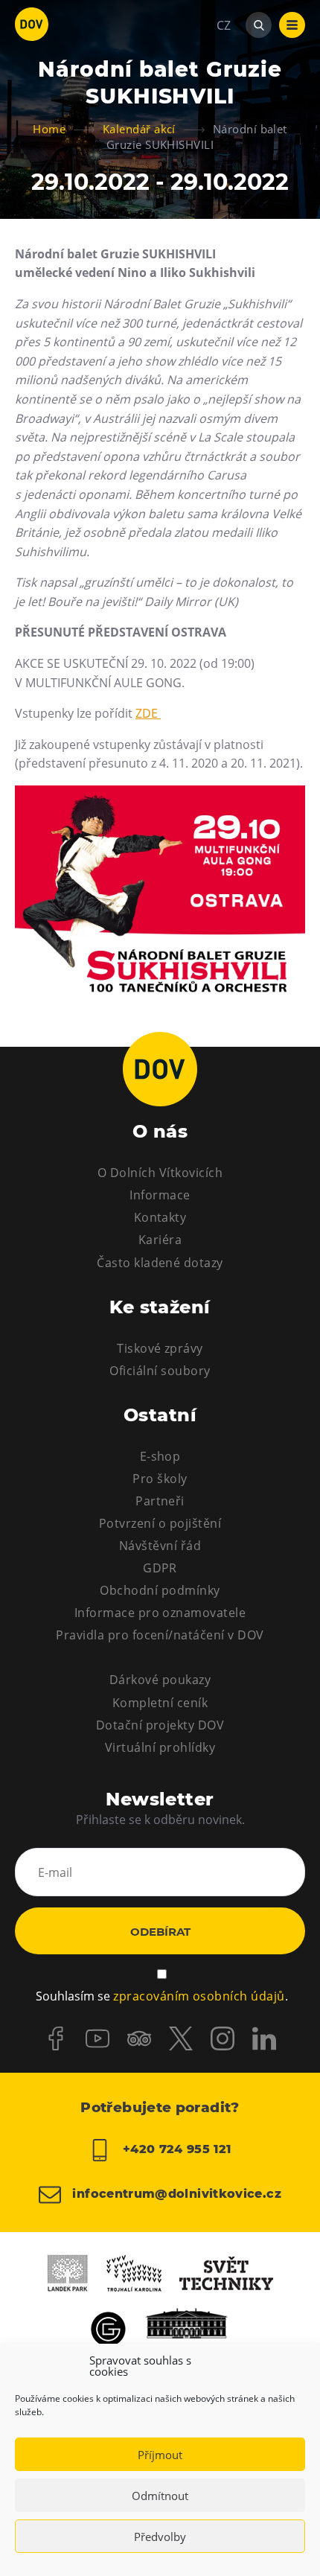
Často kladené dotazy (160, 1263)
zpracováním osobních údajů (199, 1996)
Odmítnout (160, 2496)
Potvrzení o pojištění (160, 1523)
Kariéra (160, 1240)
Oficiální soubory (160, 1371)
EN (224, 97)
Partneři (160, 1501)
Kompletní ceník (160, 1703)
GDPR (160, 1568)
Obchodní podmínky (160, 1590)
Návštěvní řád (160, 1546)
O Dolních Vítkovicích (160, 1173)
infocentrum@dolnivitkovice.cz (175, 2194)
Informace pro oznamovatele (160, 1613)
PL (223, 70)
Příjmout (160, 2455)
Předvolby (160, 2537)
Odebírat (160, 1932)
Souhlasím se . (161, 1996)
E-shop (160, 1456)
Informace (160, 1195)
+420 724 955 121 (175, 2149)
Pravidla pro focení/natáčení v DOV (160, 1635)
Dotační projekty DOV (160, 1725)
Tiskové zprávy (160, 1348)
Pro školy (160, 1479)
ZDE (148, 713)
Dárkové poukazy (160, 1680)
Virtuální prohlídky (160, 1747)
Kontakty (160, 1217)
